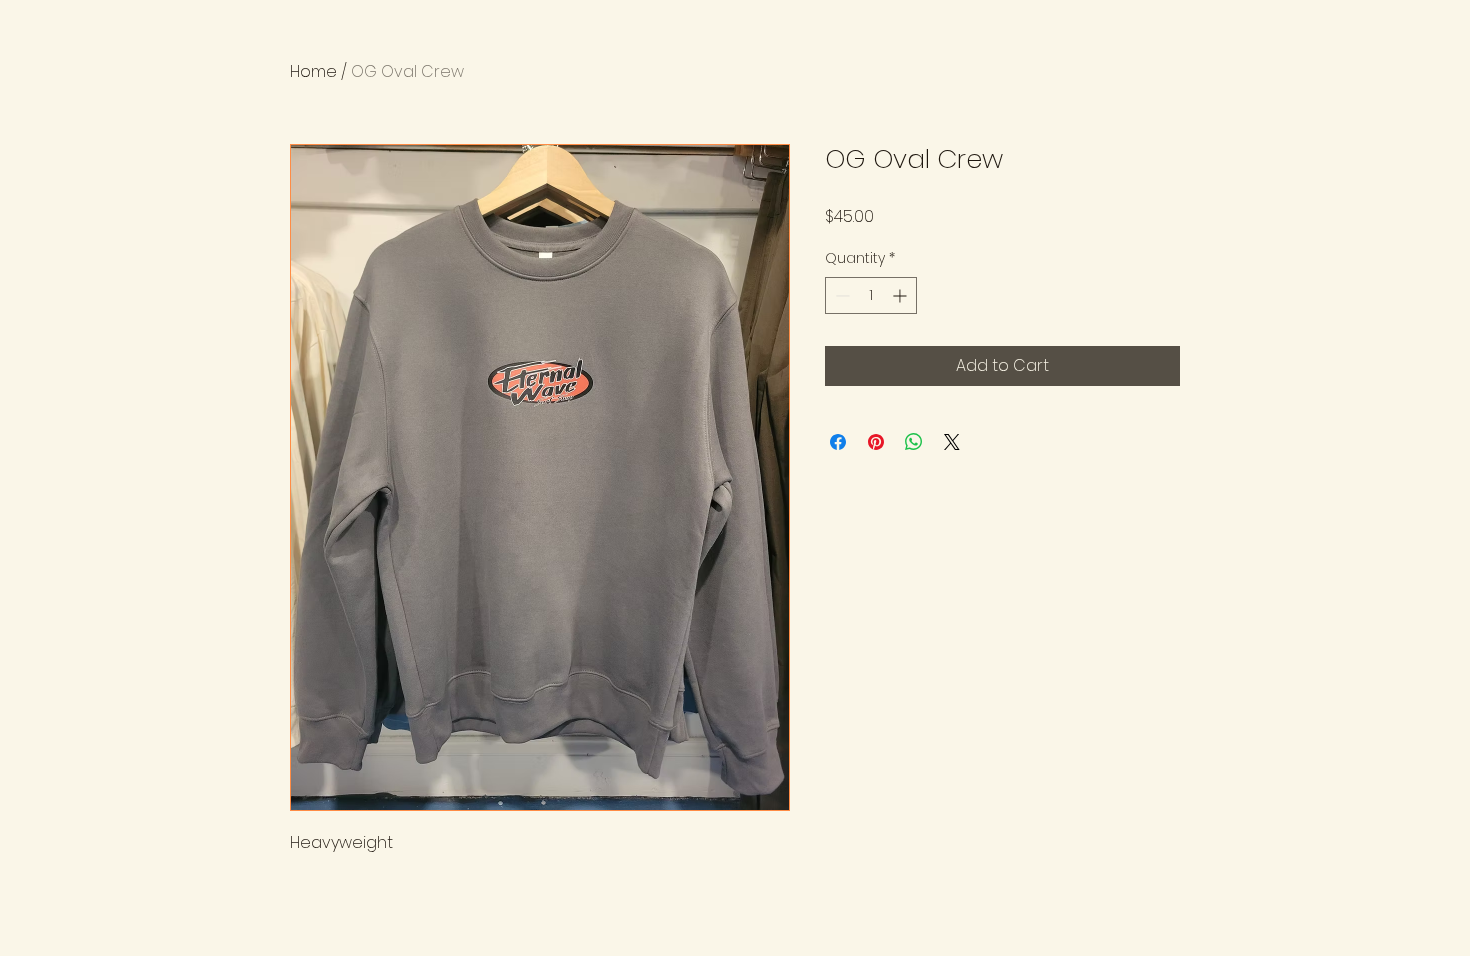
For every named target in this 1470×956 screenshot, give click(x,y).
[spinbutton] (871, 295)
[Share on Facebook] (838, 442)
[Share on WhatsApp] (914, 442)
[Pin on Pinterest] (876, 442)
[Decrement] (840, 295)
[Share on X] (952, 442)
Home (313, 71)
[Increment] (901, 295)
